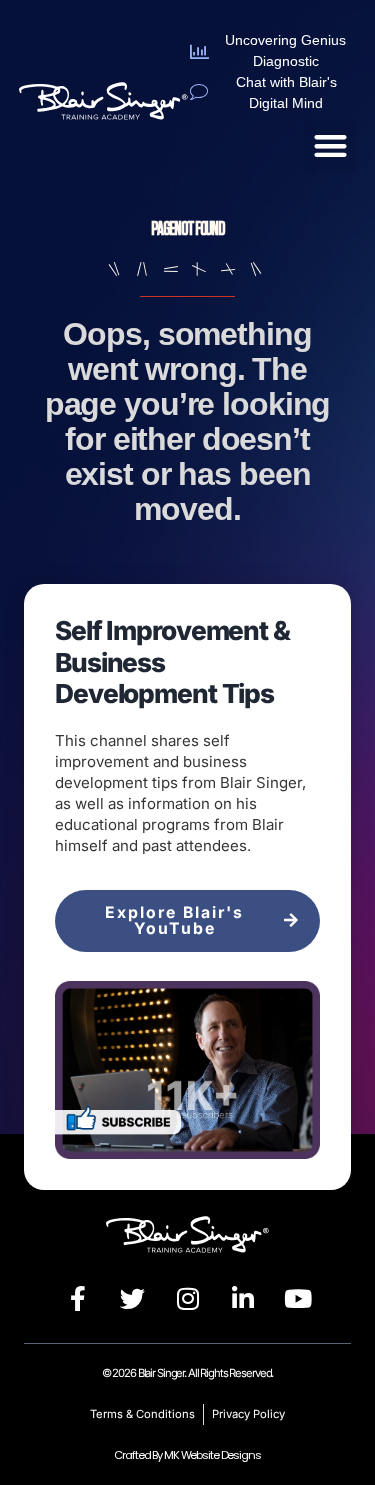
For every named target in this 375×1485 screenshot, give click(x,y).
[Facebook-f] (78, 1298)
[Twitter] (133, 1298)
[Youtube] (298, 1298)
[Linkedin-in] (243, 1298)
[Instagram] (188, 1298)
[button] (330, 145)
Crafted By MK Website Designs (187, 1455)
